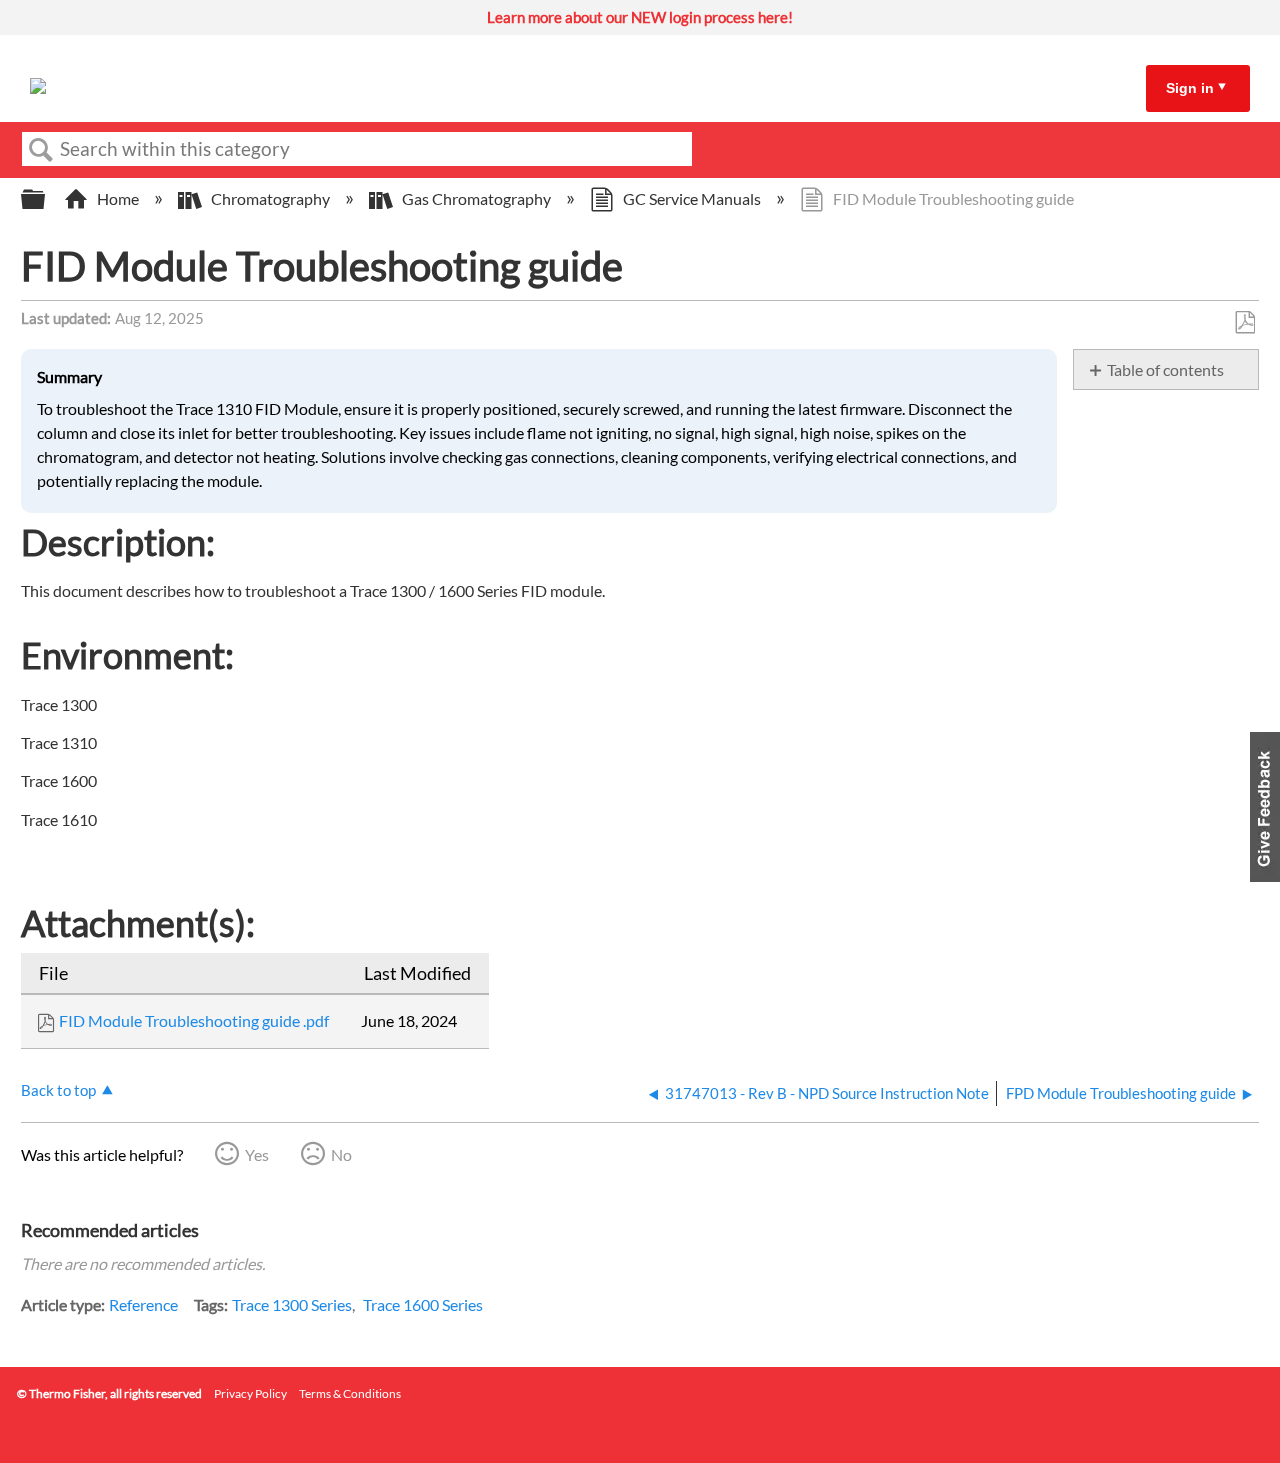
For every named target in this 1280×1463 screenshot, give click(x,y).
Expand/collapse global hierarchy (46, 199)
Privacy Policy (250, 1393)
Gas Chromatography (476, 198)
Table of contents (1165, 369)
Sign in (1190, 88)
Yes (257, 1154)
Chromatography (270, 198)
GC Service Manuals (692, 198)
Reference (143, 1304)
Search (41, 150)
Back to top (58, 1090)
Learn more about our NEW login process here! (640, 17)
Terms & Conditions (350, 1393)
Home (118, 198)
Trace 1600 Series (423, 1304)
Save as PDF (1244, 323)
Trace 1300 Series (292, 1304)
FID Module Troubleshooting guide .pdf (194, 1020)
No (341, 1154)
